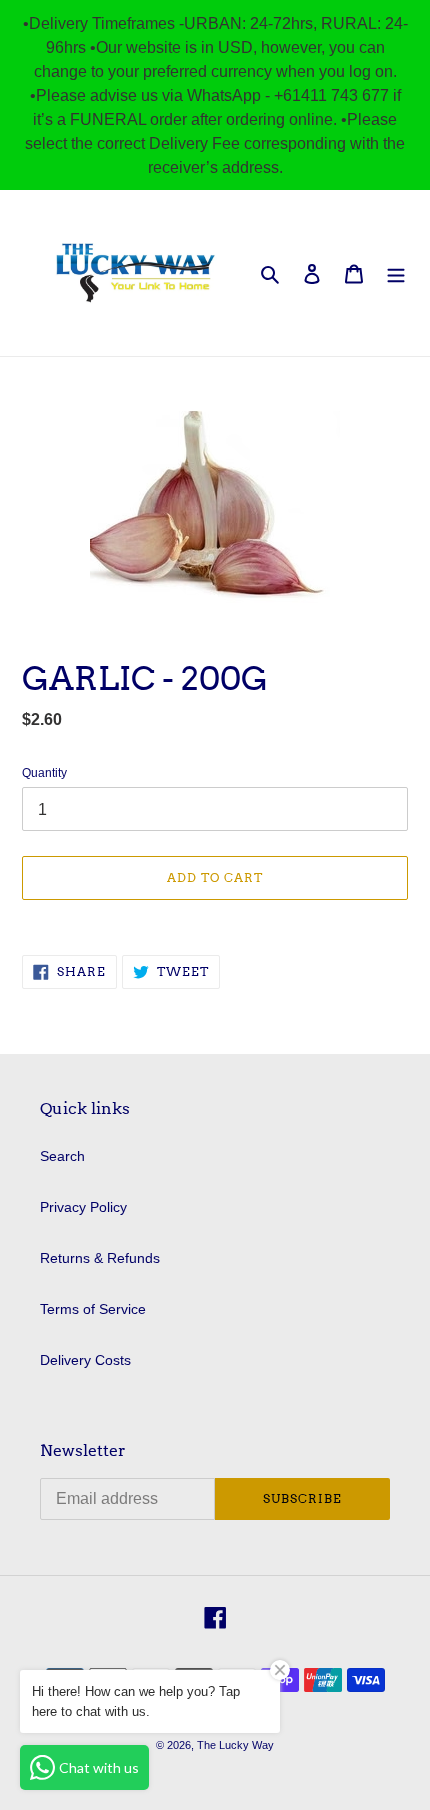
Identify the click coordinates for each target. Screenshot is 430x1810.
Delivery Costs (85, 1360)
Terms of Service (93, 1309)
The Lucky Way (235, 1745)
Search (62, 1156)
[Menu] (396, 272)
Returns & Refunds (100, 1258)
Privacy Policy (83, 1207)
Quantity (44, 772)
